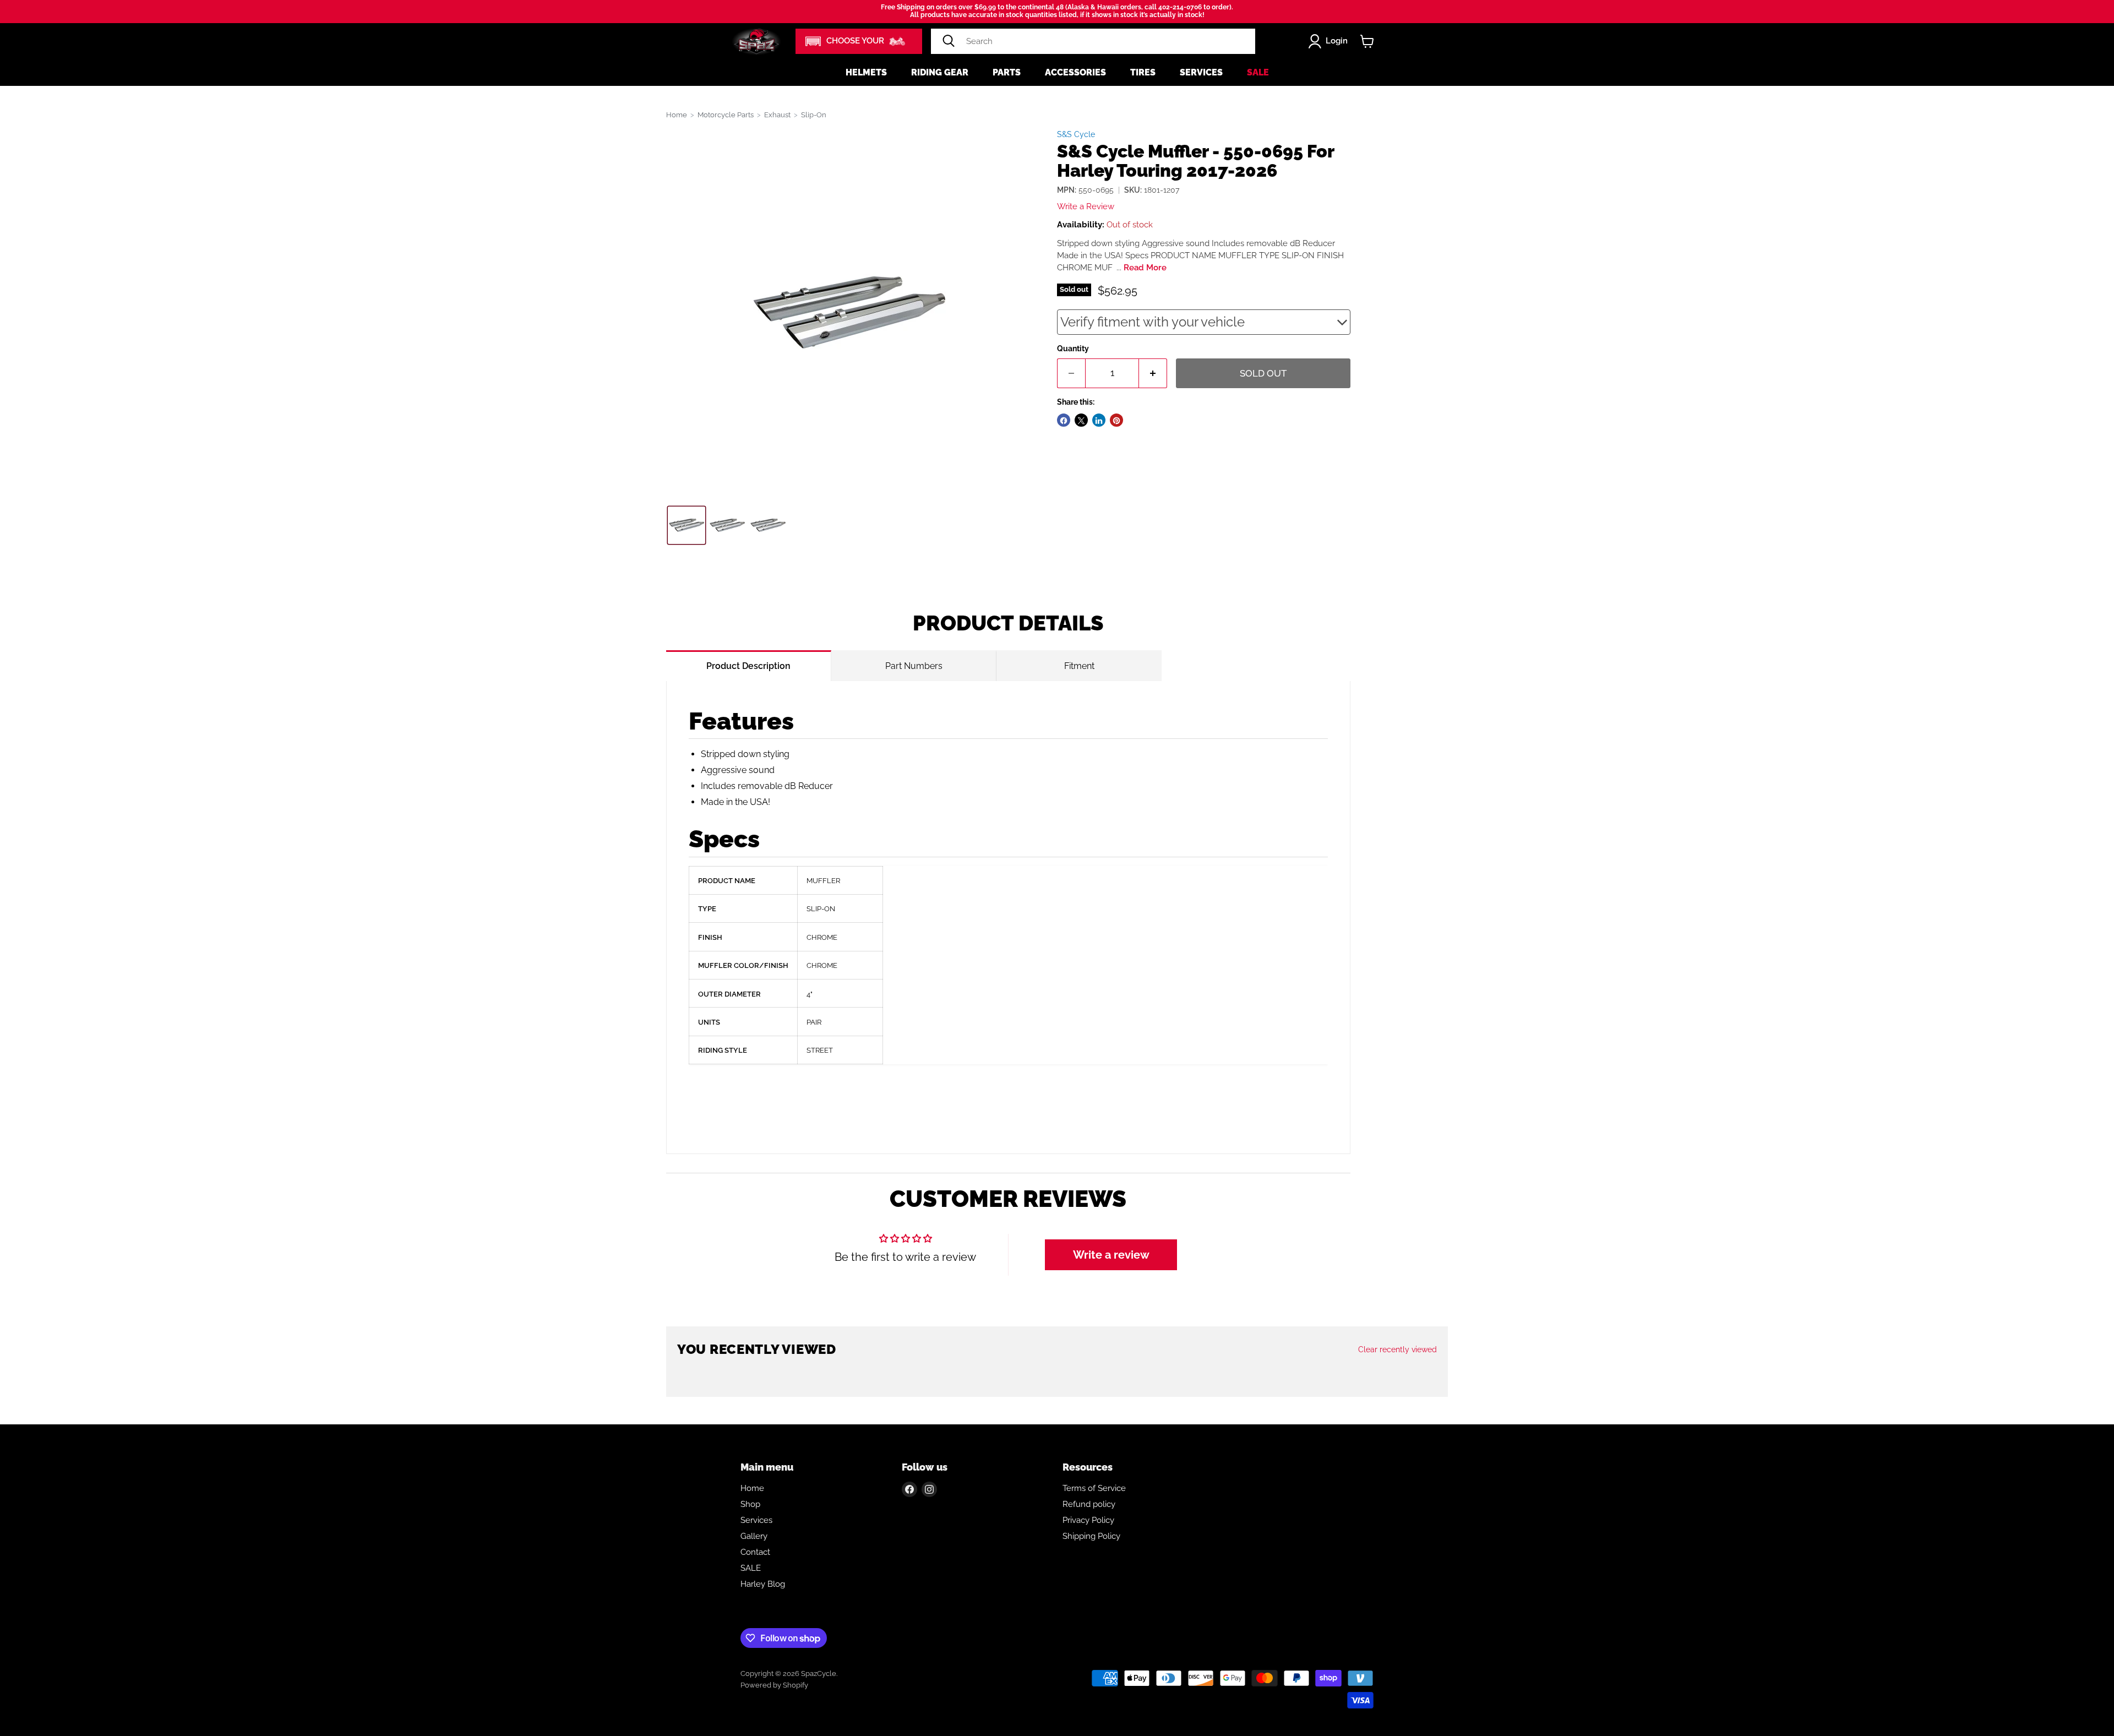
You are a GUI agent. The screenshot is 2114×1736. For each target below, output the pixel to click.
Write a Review (1086, 207)
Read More (1145, 268)
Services (1201, 72)
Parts (1007, 72)
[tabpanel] (1008, 918)
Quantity (1073, 349)
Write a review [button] (1111, 1255)
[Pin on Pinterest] (1116, 421)
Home (677, 115)
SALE (751, 1568)
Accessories (1075, 72)
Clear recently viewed (1397, 1349)
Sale (1258, 72)
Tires (1143, 72)
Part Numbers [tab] (914, 666)
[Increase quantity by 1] (1153, 374)
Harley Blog (763, 1584)
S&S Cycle (1076, 134)
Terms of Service (1094, 1488)
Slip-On (814, 115)
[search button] (949, 41)
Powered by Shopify (774, 1685)
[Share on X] (1081, 421)
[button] (859, 41)
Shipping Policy (1091, 1536)
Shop (750, 1504)
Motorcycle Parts (726, 115)
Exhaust (777, 115)
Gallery (754, 1536)
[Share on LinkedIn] (1099, 421)
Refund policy (1089, 1504)
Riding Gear (940, 72)
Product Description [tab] (748, 666)
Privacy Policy (1088, 1520)
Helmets (866, 72)
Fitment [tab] (1079, 666)
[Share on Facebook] (1064, 421)
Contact (755, 1552)
